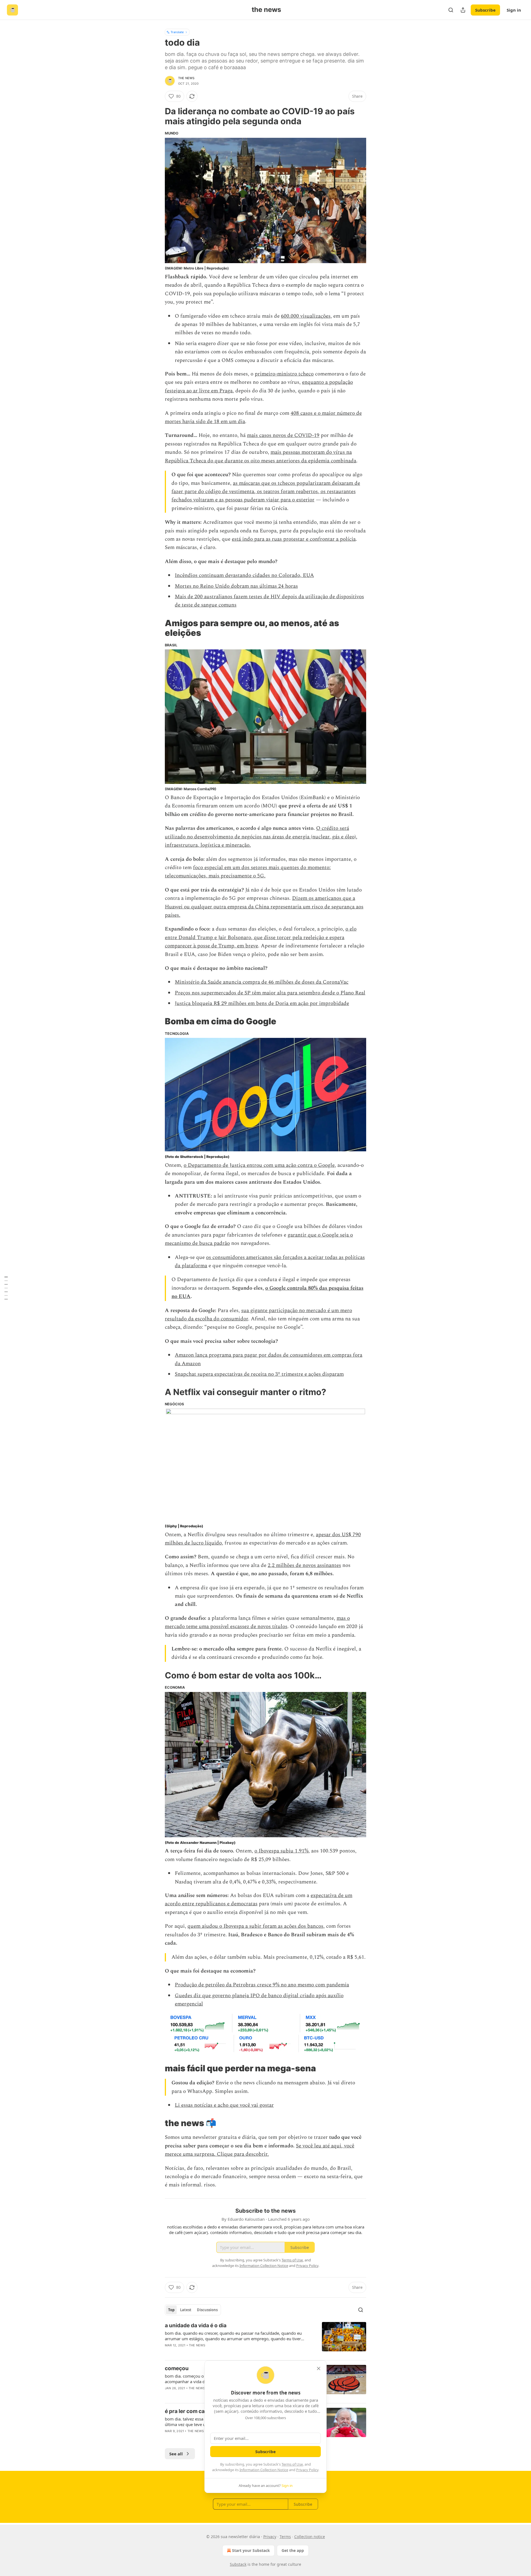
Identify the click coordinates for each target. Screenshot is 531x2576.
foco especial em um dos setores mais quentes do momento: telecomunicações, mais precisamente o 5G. (248, 872)
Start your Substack (251, 2550)
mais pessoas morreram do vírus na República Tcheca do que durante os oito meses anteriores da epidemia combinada (261, 456)
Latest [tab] (186, 2310)
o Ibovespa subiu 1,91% (281, 1851)
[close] (319, 2368)
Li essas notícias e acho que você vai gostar (224, 2105)
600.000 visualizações (306, 316)
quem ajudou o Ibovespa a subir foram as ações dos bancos (255, 1926)
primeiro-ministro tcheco (284, 374)
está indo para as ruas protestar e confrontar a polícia (294, 539)
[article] (265, 2339)
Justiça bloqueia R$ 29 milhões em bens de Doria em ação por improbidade (262, 1003)
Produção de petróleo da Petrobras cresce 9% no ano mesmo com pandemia (262, 1985)
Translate (177, 32)
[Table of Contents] (6, 1288)
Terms (285, 2537)
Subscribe (485, 10)
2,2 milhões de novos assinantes (304, 1565)
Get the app (293, 2550)
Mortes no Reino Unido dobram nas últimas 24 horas (236, 586)
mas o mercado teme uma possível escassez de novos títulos (257, 1622)
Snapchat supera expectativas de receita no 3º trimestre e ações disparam (259, 1374)
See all (176, 2454)
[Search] (451, 10)
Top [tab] (171, 2310)
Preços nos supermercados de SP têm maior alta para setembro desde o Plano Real (270, 993)
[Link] (157, 116)
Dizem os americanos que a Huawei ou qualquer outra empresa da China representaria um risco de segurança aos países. (264, 907)
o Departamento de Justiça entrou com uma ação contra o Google (259, 1165)
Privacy (270, 2537)
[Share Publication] (463, 10)
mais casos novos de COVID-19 (283, 435)
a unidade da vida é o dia (196, 2325)
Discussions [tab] (207, 2310)
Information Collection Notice (264, 2470)
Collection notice (310, 2537)
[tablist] (193, 2310)
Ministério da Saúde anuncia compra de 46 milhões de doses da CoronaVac (262, 982)
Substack (238, 2564)
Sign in (514, 10)
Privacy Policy (307, 2470)
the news (186, 78)
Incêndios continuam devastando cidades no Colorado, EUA (244, 575)
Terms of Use (292, 2464)
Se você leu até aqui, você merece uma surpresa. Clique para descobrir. (260, 2150)
